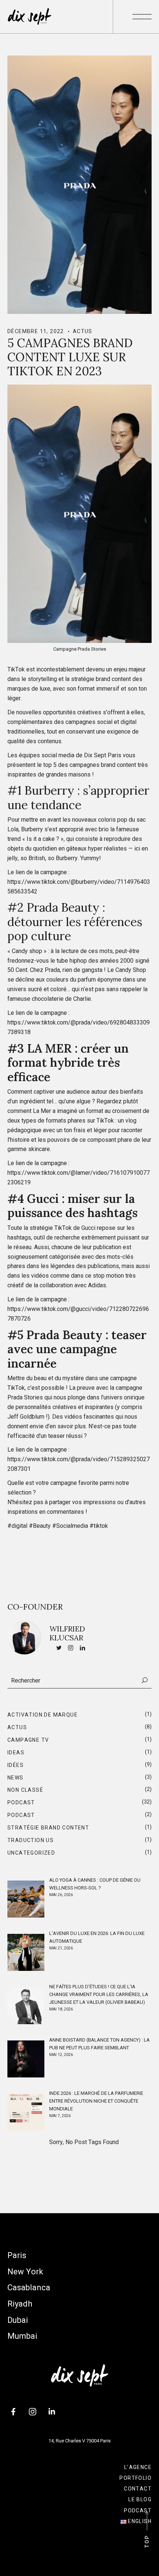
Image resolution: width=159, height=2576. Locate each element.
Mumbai (22, 2336)
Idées (16, 1765)
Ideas (16, 1752)
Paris (17, 2255)
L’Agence (138, 2467)
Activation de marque (43, 1715)
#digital (17, 1526)
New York (25, 2272)
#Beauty (40, 1526)
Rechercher (145, 1680)
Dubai (18, 2320)
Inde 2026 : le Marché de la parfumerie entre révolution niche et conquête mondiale (96, 2101)
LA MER (49, 1048)
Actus (83, 331)
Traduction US (31, 1840)
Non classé (25, 1790)
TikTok (16, 669)
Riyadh (20, 2304)
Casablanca (29, 2287)
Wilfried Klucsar (67, 1633)
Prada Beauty (65, 907)
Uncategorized (31, 1853)
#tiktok (99, 1526)
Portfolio (136, 2478)
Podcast (21, 1802)
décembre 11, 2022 (36, 331)
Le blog (140, 2499)
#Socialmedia (70, 1526)
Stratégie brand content (48, 1828)
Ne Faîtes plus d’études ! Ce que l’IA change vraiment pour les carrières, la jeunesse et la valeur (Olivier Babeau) (99, 1994)
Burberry (49, 790)
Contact (138, 2489)
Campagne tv (28, 1740)
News (16, 1778)
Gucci (43, 1199)
